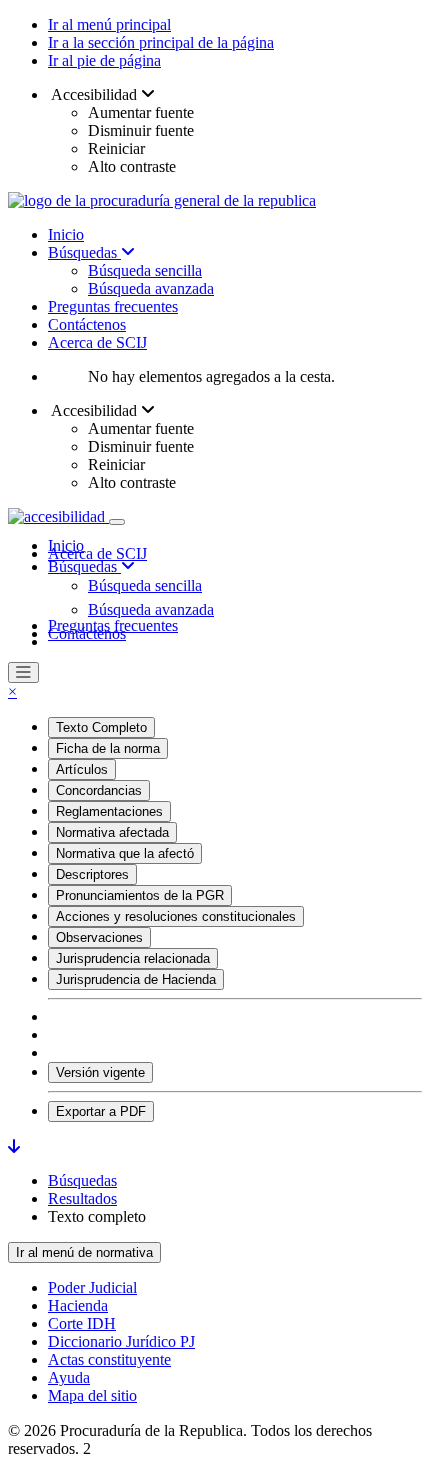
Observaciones (99, 937)
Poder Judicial (92, 1287)
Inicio (66, 234)
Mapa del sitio (92, 1395)
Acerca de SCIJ (97, 342)
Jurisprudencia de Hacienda (136, 979)
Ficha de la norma (108, 748)
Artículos (82, 769)
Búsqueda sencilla (145, 270)
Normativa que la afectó (125, 853)
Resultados (82, 1198)
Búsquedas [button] (84, 566)
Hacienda (78, 1305)
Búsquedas (84, 252)
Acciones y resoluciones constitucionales (176, 916)
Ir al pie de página (104, 60)
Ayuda (69, 1377)
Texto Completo (101, 727)
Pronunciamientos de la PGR (140, 895)
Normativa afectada (112, 832)
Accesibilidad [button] (94, 94)
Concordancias (99, 790)
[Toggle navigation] (117, 522)
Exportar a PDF (101, 1111)
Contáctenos (87, 324)
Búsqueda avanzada (151, 288)
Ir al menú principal (109, 24)
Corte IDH (82, 1323)
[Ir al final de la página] (14, 1146)
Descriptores (92, 874)
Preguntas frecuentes (113, 306)
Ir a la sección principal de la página (161, 42)
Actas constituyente (109, 1359)
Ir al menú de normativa (84, 1252)
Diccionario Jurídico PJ (121, 1341)
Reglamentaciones (109, 811)
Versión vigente (100, 1072)
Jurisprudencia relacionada (133, 958)
